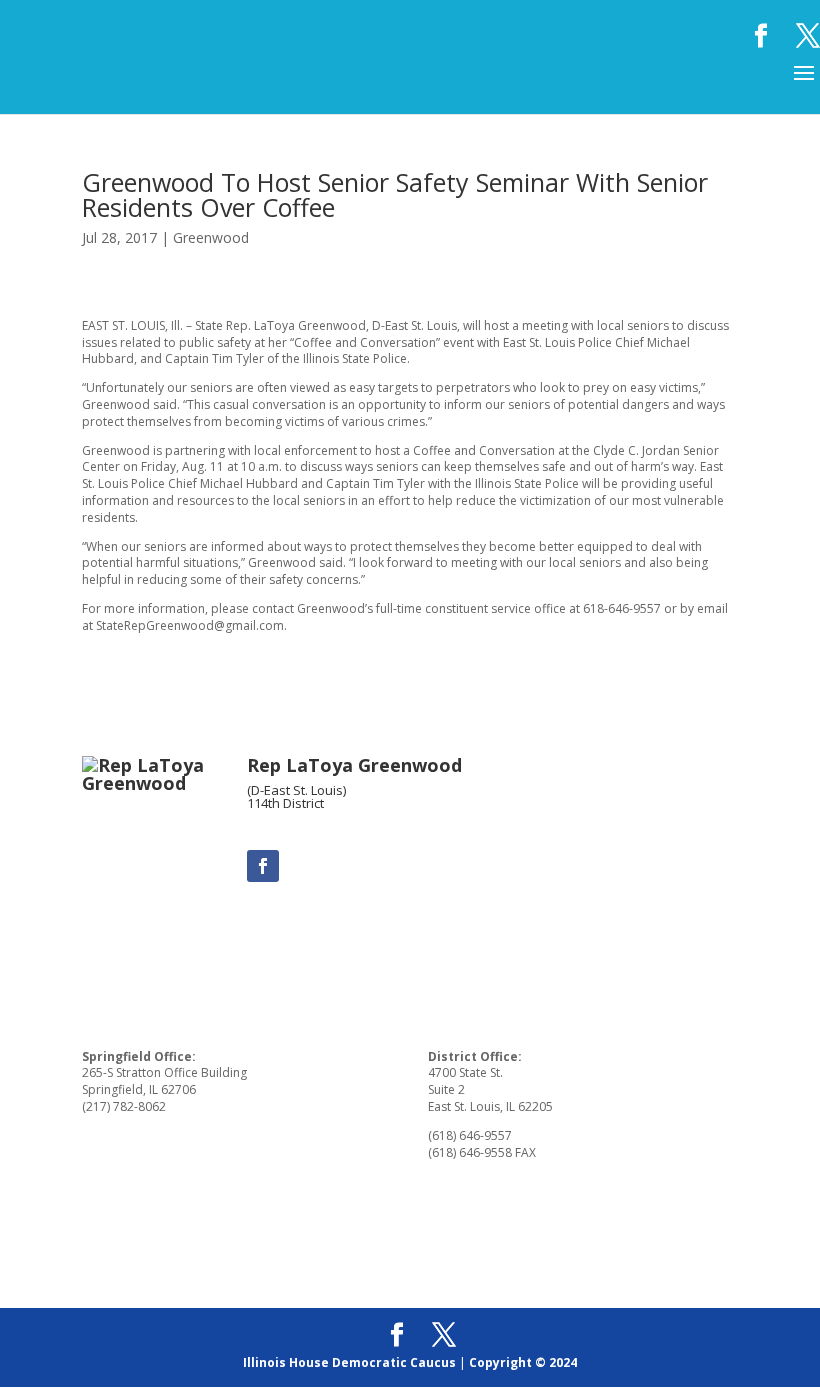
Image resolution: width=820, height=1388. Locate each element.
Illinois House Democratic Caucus (349, 1362)
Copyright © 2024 (523, 1362)
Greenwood (211, 237)
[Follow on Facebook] (263, 866)
